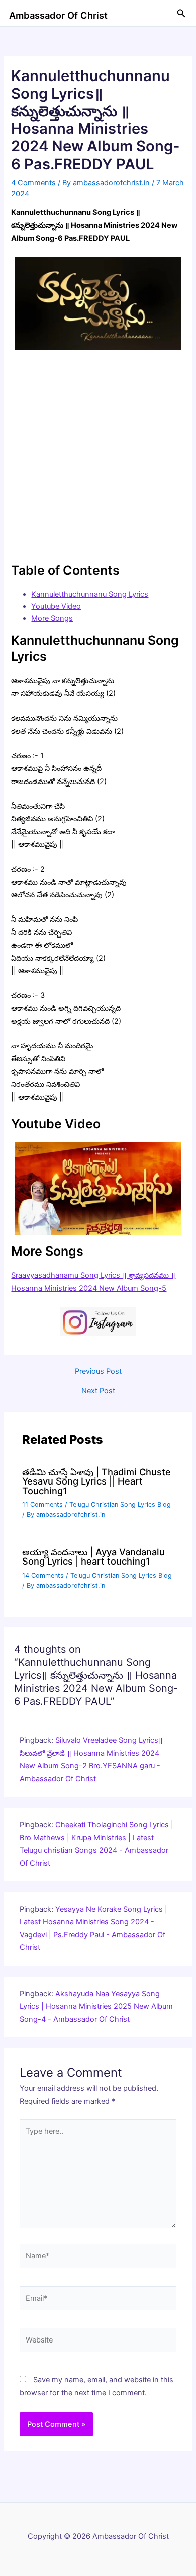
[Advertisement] (98, 456)
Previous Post (98, 1372)
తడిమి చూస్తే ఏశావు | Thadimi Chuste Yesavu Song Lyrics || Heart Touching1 (96, 1481)
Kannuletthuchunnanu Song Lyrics (90, 594)
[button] (181, 13)
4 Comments (33, 183)
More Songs (52, 618)
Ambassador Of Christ (58, 15)
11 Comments (42, 1504)
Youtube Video (56, 606)
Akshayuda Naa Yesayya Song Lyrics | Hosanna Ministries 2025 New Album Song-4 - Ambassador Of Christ (96, 2007)
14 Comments (43, 1575)
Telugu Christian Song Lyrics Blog (120, 1504)
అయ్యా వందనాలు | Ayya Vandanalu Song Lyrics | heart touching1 (93, 1556)
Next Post (98, 1391)
